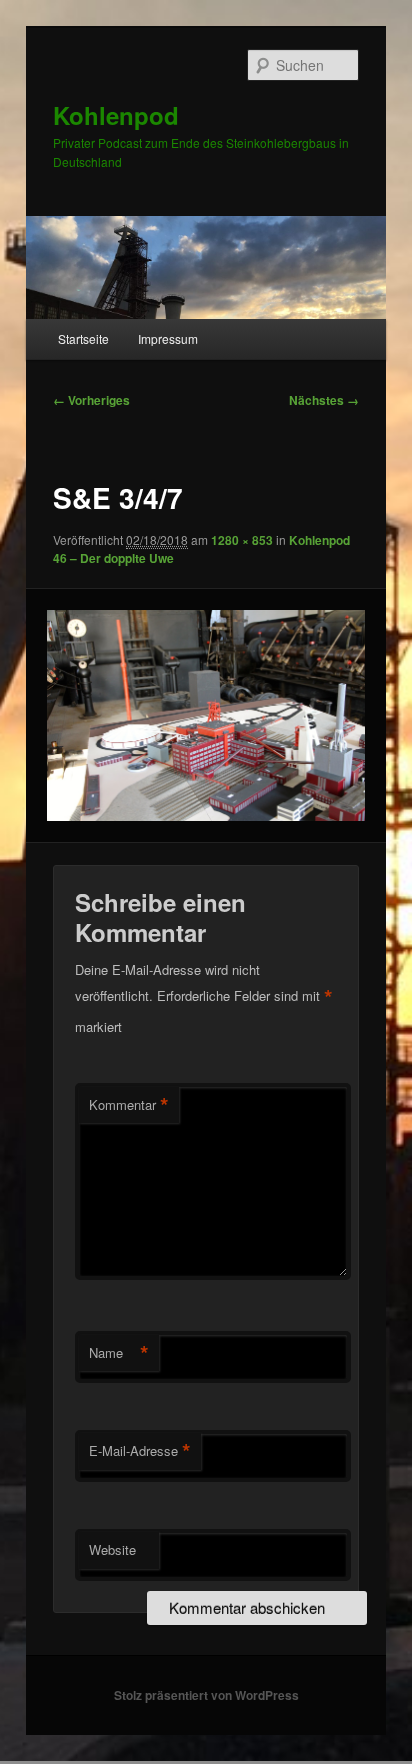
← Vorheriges (91, 400)
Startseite (83, 338)
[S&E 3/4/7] (205, 715)
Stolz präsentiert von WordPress (206, 1695)
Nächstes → (324, 400)
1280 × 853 (242, 540)
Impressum (168, 338)
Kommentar (129, 1105)
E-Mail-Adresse (140, 1451)
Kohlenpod (116, 115)
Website (112, 1549)
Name (119, 1353)
